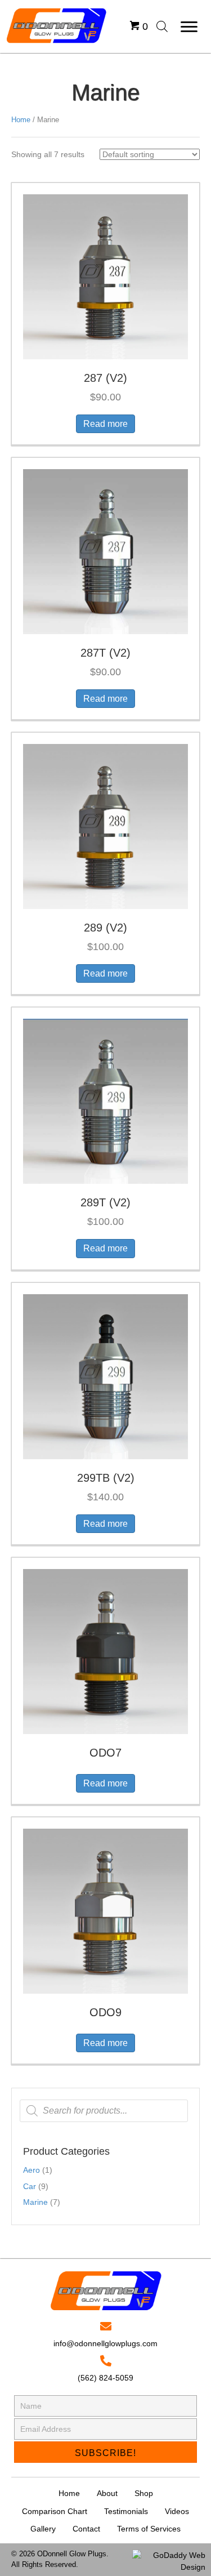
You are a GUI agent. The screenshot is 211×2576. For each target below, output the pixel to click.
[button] (189, 27)
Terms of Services (149, 2529)
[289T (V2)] (105, 1101)
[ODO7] (105, 1651)
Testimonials (126, 2511)
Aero (32, 2170)
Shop (144, 2493)
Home (21, 120)
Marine (35, 2202)
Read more (105, 424)
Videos (177, 2511)
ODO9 (105, 2012)
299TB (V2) (106, 1478)
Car (30, 2186)
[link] (139, 16)
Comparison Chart (55, 2511)
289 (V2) (105, 928)
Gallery (43, 2529)
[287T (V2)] (105, 551)
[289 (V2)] (105, 826)
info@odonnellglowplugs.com (105, 2343)
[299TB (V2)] (105, 1376)
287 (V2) (105, 378)
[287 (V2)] (105, 276)
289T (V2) (105, 1202)
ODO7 (105, 1753)
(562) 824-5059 (105, 2378)
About (107, 2493)
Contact (86, 2529)
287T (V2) (105, 653)
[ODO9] (105, 1910)
